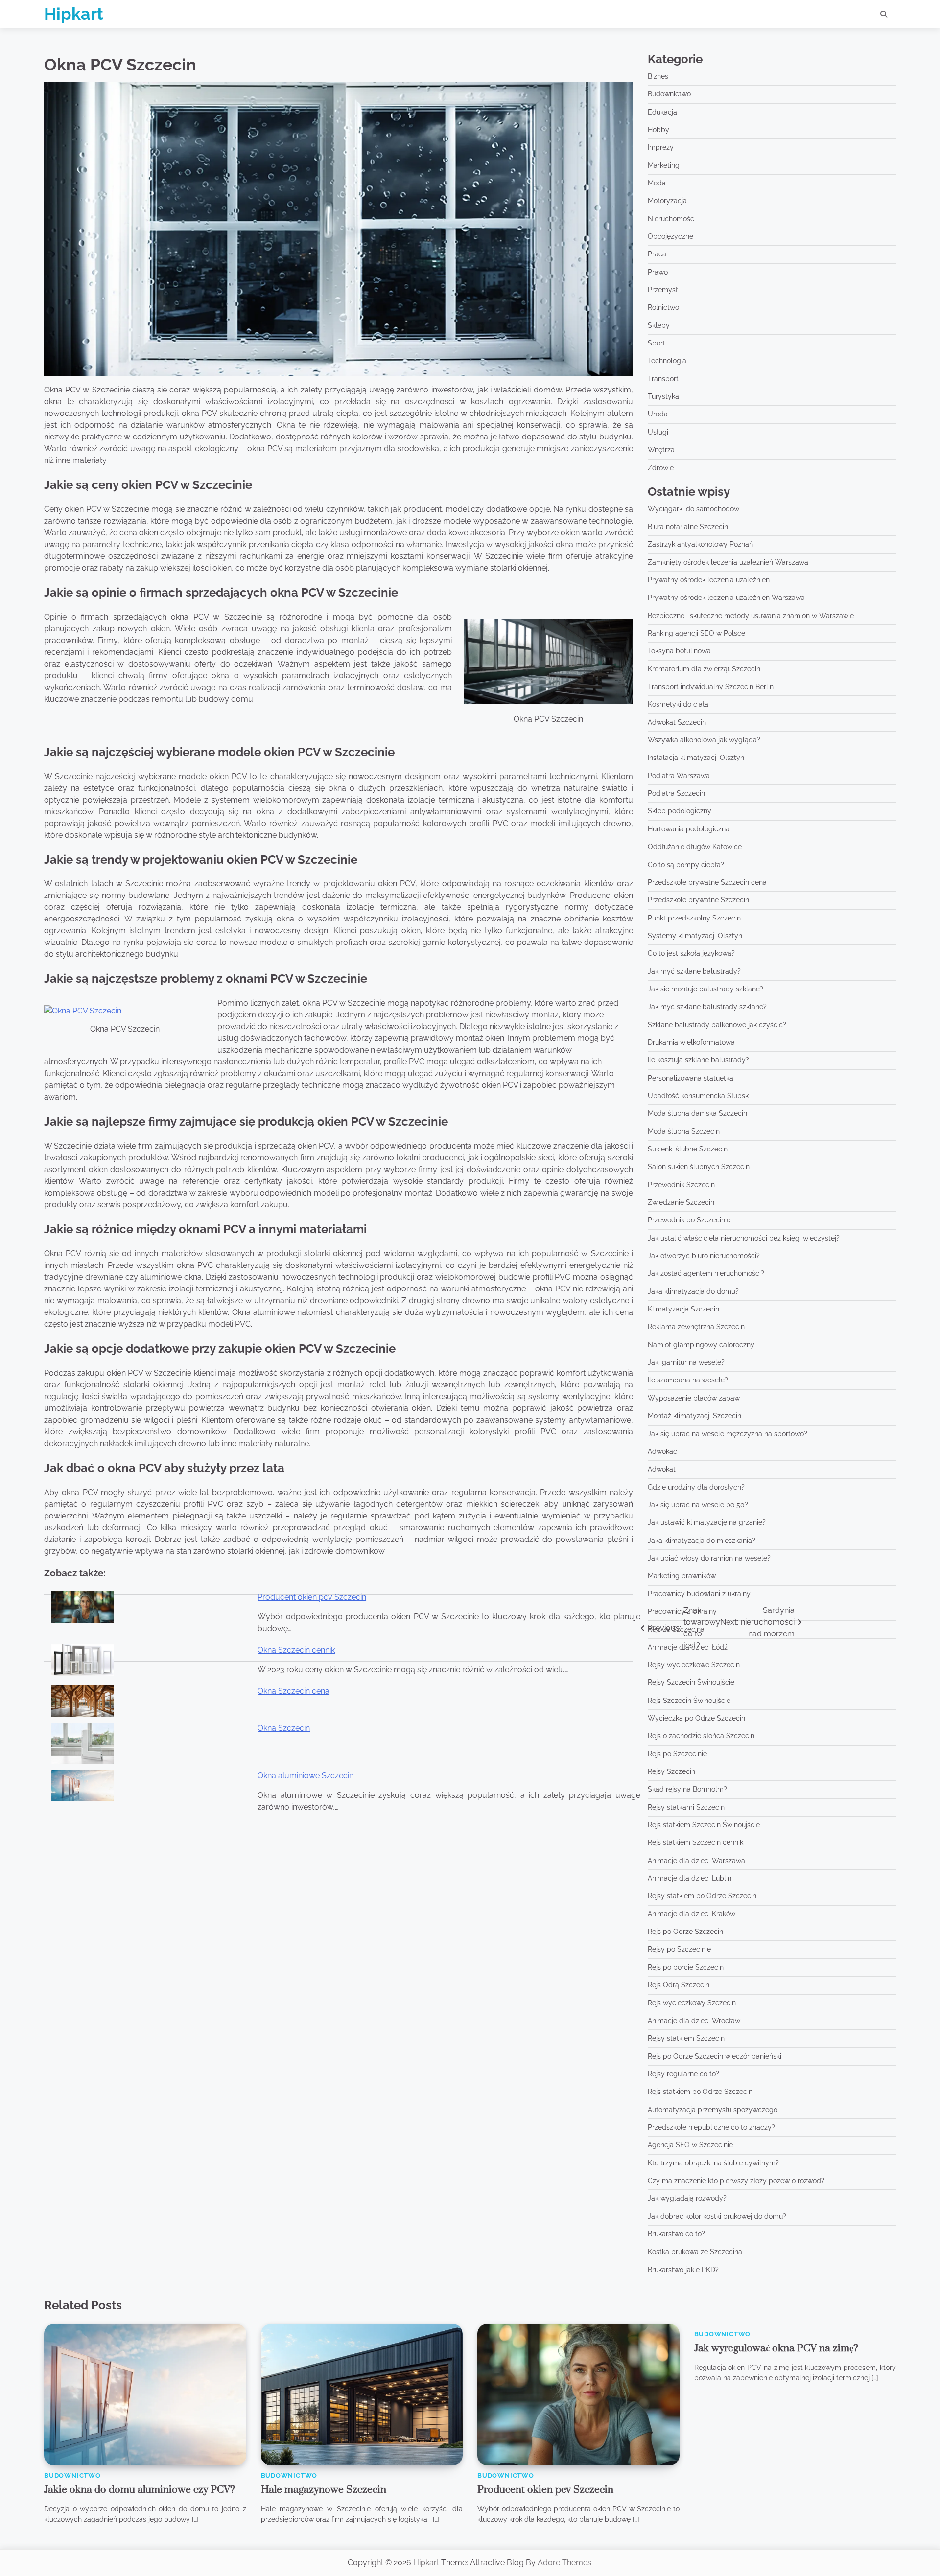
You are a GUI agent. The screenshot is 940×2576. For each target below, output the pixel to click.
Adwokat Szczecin (677, 722)
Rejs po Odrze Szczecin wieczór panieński (715, 2056)
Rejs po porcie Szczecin (686, 1967)
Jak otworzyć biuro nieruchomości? (704, 1256)
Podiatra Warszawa (679, 776)
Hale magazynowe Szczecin (324, 2490)
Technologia (667, 361)
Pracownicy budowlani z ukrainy (699, 1594)
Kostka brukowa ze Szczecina (695, 2252)
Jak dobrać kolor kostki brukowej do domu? (717, 2216)
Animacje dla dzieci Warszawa (696, 1861)
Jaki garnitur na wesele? (686, 1362)
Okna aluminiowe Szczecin (305, 1776)
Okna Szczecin (284, 1728)
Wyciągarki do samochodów (693, 509)
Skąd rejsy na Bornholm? (687, 1789)
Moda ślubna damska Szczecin (697, 1113)
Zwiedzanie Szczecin (681, 1202)
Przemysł (663, 290)
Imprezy (661, 147)
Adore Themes (564, 2563)
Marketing (664, 165)
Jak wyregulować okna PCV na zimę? (776, 2348)
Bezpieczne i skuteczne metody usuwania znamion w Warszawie (751, 616)
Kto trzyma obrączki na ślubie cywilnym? (713, 2163)
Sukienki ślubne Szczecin (688, 1149)
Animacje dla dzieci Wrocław (694, 2021)
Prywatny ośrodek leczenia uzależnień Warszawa (726, 598)
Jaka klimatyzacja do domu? (693, 1291)
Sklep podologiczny (680, 811)
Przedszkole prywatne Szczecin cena (707, 882)
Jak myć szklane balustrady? (694, 971)
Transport (663, 379)
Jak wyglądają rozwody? (687, 2198)
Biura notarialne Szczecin (688, 527)
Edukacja (662, 112)
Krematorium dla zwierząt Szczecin (704, 669)
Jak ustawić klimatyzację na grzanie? (707, 1522)
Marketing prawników (682, 1576)
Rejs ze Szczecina (676, 1629)
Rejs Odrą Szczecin (679, 1985)
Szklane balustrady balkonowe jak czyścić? (717, 1025)
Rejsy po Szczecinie (679, 1949)
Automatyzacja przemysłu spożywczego (713, 2110)
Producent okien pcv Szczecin (312, 1597)
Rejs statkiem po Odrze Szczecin (700, 2092)
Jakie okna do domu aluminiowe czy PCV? (140, 2490)
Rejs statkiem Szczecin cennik (695, 1842)
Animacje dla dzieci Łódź (688, 1647)
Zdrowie (661, 468)
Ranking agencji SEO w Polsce (696, 633)
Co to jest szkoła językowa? (691, 953)
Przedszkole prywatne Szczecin (698, 900)
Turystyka (663, 396)
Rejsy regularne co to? (683, 2074)
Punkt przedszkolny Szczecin (694, 918)
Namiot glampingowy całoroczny (701, 1345)
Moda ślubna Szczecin (684, 1131)
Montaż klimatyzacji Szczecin (694, 1416)
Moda (657, 183)
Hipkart (74, 14)
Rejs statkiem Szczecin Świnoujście (704, 1825)
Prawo (658, 272)
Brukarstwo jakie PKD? (683, 2270)
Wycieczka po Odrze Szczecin (696, 1718)
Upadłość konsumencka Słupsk (698, 1096)
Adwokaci (663, 1451)
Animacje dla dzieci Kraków (692, 1914)
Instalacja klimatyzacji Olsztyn (696, 758)
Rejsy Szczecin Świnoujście (691, 1682)
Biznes (658, 76)
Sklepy (659, 325)
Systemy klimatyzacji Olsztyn (695, 936)
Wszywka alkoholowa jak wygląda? (704, 740)
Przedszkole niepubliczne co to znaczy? (711, 2127)
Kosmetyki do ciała (678, 704)
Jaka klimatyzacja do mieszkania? (702, 1541)
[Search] (884, 14)
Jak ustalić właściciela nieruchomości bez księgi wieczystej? (744, 1238)
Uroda (658, 414)
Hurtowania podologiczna (689, 829)
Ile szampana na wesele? (688, 1380)
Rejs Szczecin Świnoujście (689, 1701)
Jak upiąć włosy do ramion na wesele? (709, 1558)
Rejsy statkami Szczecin (686, 1807)
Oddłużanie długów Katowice (695, 847)
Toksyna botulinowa (679, 651)
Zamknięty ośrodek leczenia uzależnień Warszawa (728, 562)
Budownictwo (669, 94)
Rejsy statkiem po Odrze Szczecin (702, 1896)
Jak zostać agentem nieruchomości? (706, 1273)
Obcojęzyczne (670, 236)
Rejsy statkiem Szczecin (686, 2038)
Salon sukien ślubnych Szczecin (699, 1167)
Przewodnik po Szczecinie (689, 1220)
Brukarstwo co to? (676, 2234)
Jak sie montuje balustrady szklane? (705, 989)
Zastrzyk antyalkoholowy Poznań (700, 544)
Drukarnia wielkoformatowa (691, 1042)
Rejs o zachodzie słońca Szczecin (701, 1736)
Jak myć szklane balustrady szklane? (707, 1007)
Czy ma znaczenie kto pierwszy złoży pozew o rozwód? (736, 2181)
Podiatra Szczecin (676, 793)
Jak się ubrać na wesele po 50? (698, 1505)
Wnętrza (661, 450)
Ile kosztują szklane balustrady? (698, 1060)
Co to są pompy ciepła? (686, 865)
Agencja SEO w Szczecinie (690, 2145)
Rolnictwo (663, 307)
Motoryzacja (667, 201)
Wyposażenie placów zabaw (694, 1398)
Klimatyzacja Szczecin (683, 1309)
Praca (657, 254)
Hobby (658, 130)
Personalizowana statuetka (691, 1078)
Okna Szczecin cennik (296, 1650)
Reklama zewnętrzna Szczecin (696, 1327)
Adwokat (662, 1469)
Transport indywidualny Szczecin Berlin (711, 687)
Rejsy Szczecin (671, 1771)
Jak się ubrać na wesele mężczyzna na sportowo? (728, 1434)
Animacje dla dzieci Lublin (690, 1878)
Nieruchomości (672, 219)
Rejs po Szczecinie (677, 1754)
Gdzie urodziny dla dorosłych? (696, 1487)
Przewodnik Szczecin (681, 1185)
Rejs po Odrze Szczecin (685, 1932)
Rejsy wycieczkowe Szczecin (694, 1665)
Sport (657, 343)
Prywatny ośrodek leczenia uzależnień (709, 580)
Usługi (658, 432)
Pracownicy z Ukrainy (682, 1611)
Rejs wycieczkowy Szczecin (692, 2003)
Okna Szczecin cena (294, 1691)
